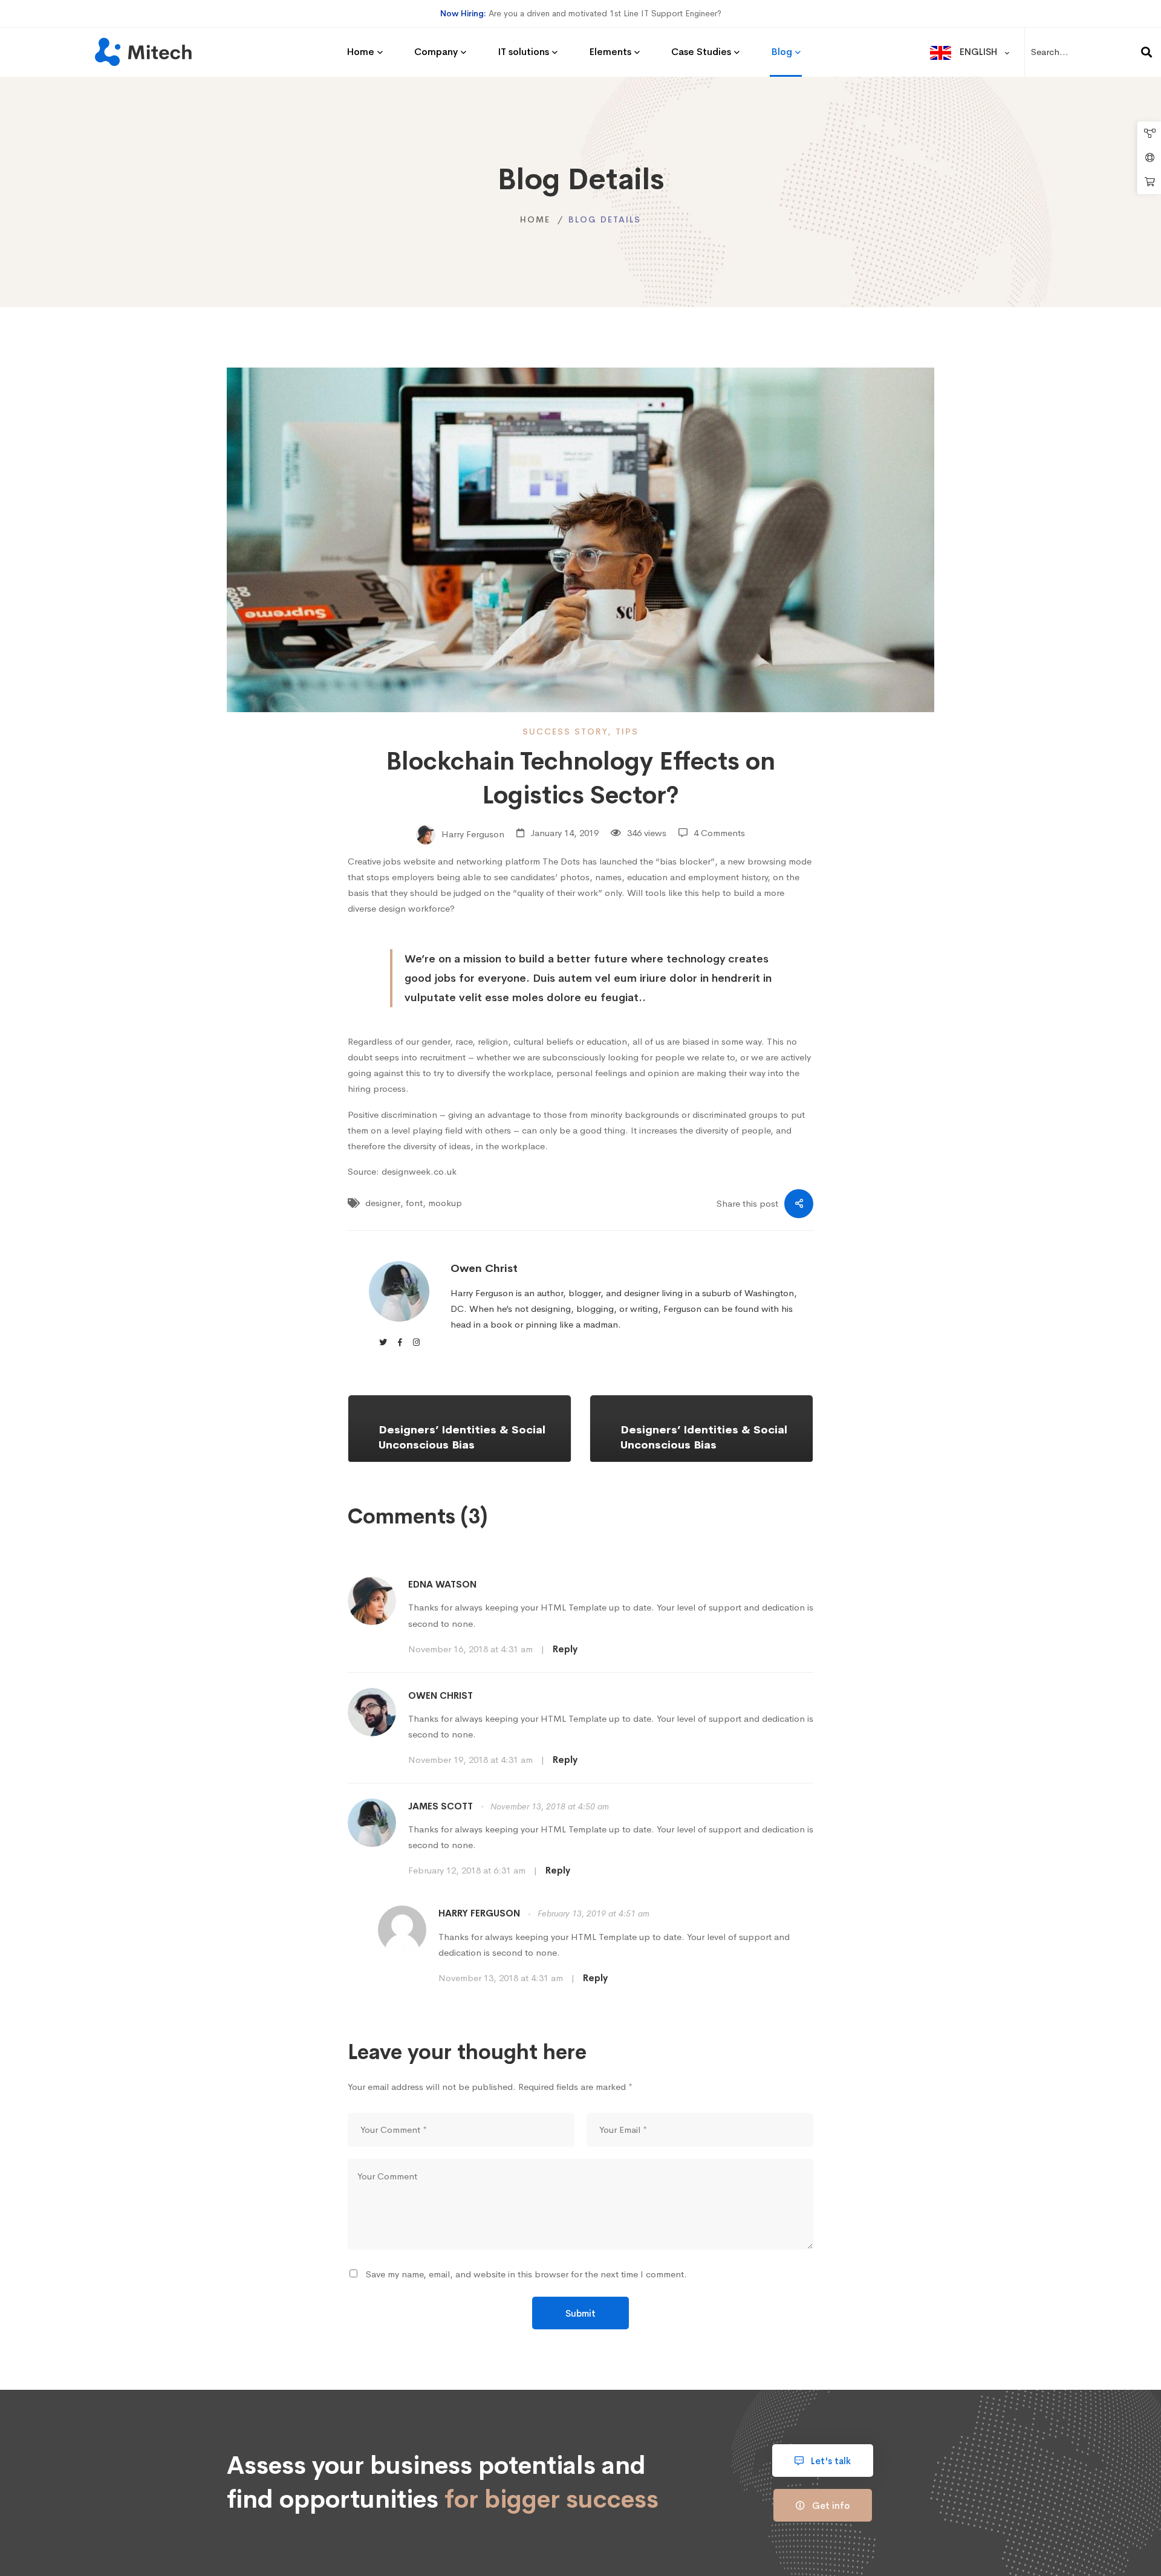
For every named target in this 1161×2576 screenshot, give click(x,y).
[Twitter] (383, 1342)
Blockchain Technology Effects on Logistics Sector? (580, 778)
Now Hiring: (463, 13)
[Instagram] (416, 1342)
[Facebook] (400, 1342)
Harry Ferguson (472, 833)
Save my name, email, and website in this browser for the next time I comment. (526, 2274)
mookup (445, 1203)
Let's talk (830, 2461)
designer (383, 1203)
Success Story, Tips (580, 732)
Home (535, 219)
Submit (580, 2313)
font (414, 1203)
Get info (830, 2506)
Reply (565, 1649)
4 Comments (719, 833)
